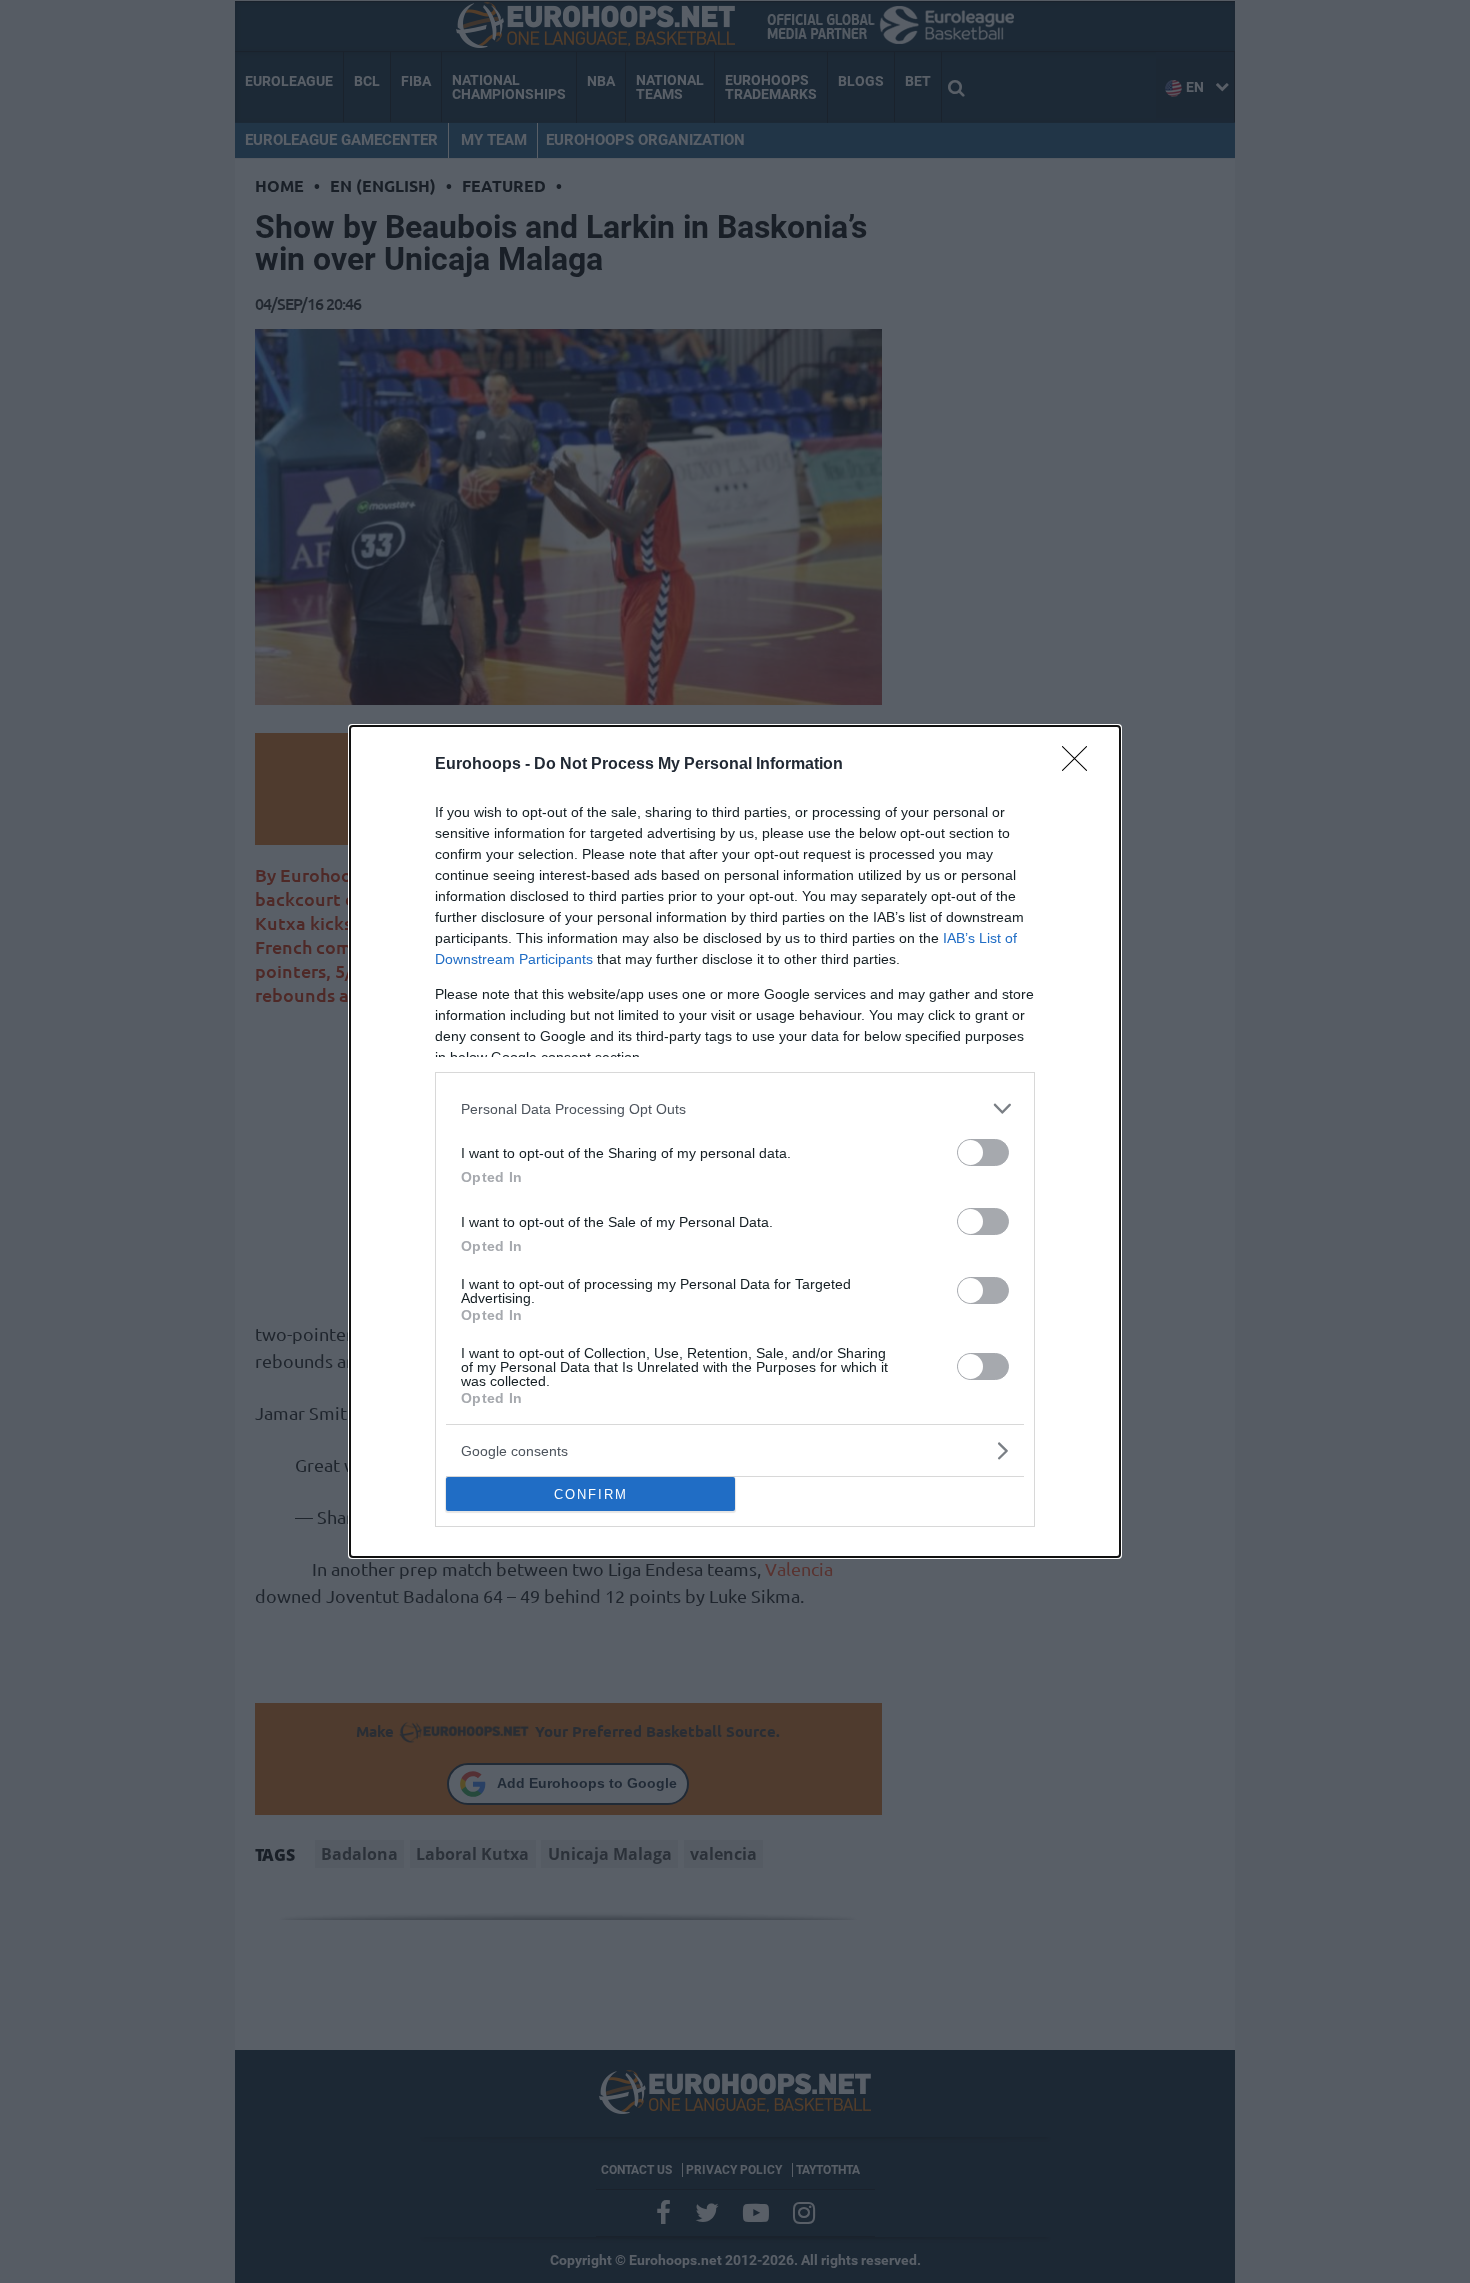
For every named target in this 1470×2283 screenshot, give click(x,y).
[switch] (983, 1152)
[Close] (1081, 765)
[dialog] (735, 1141)
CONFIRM (591, 1494)
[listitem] (735, 1108)
